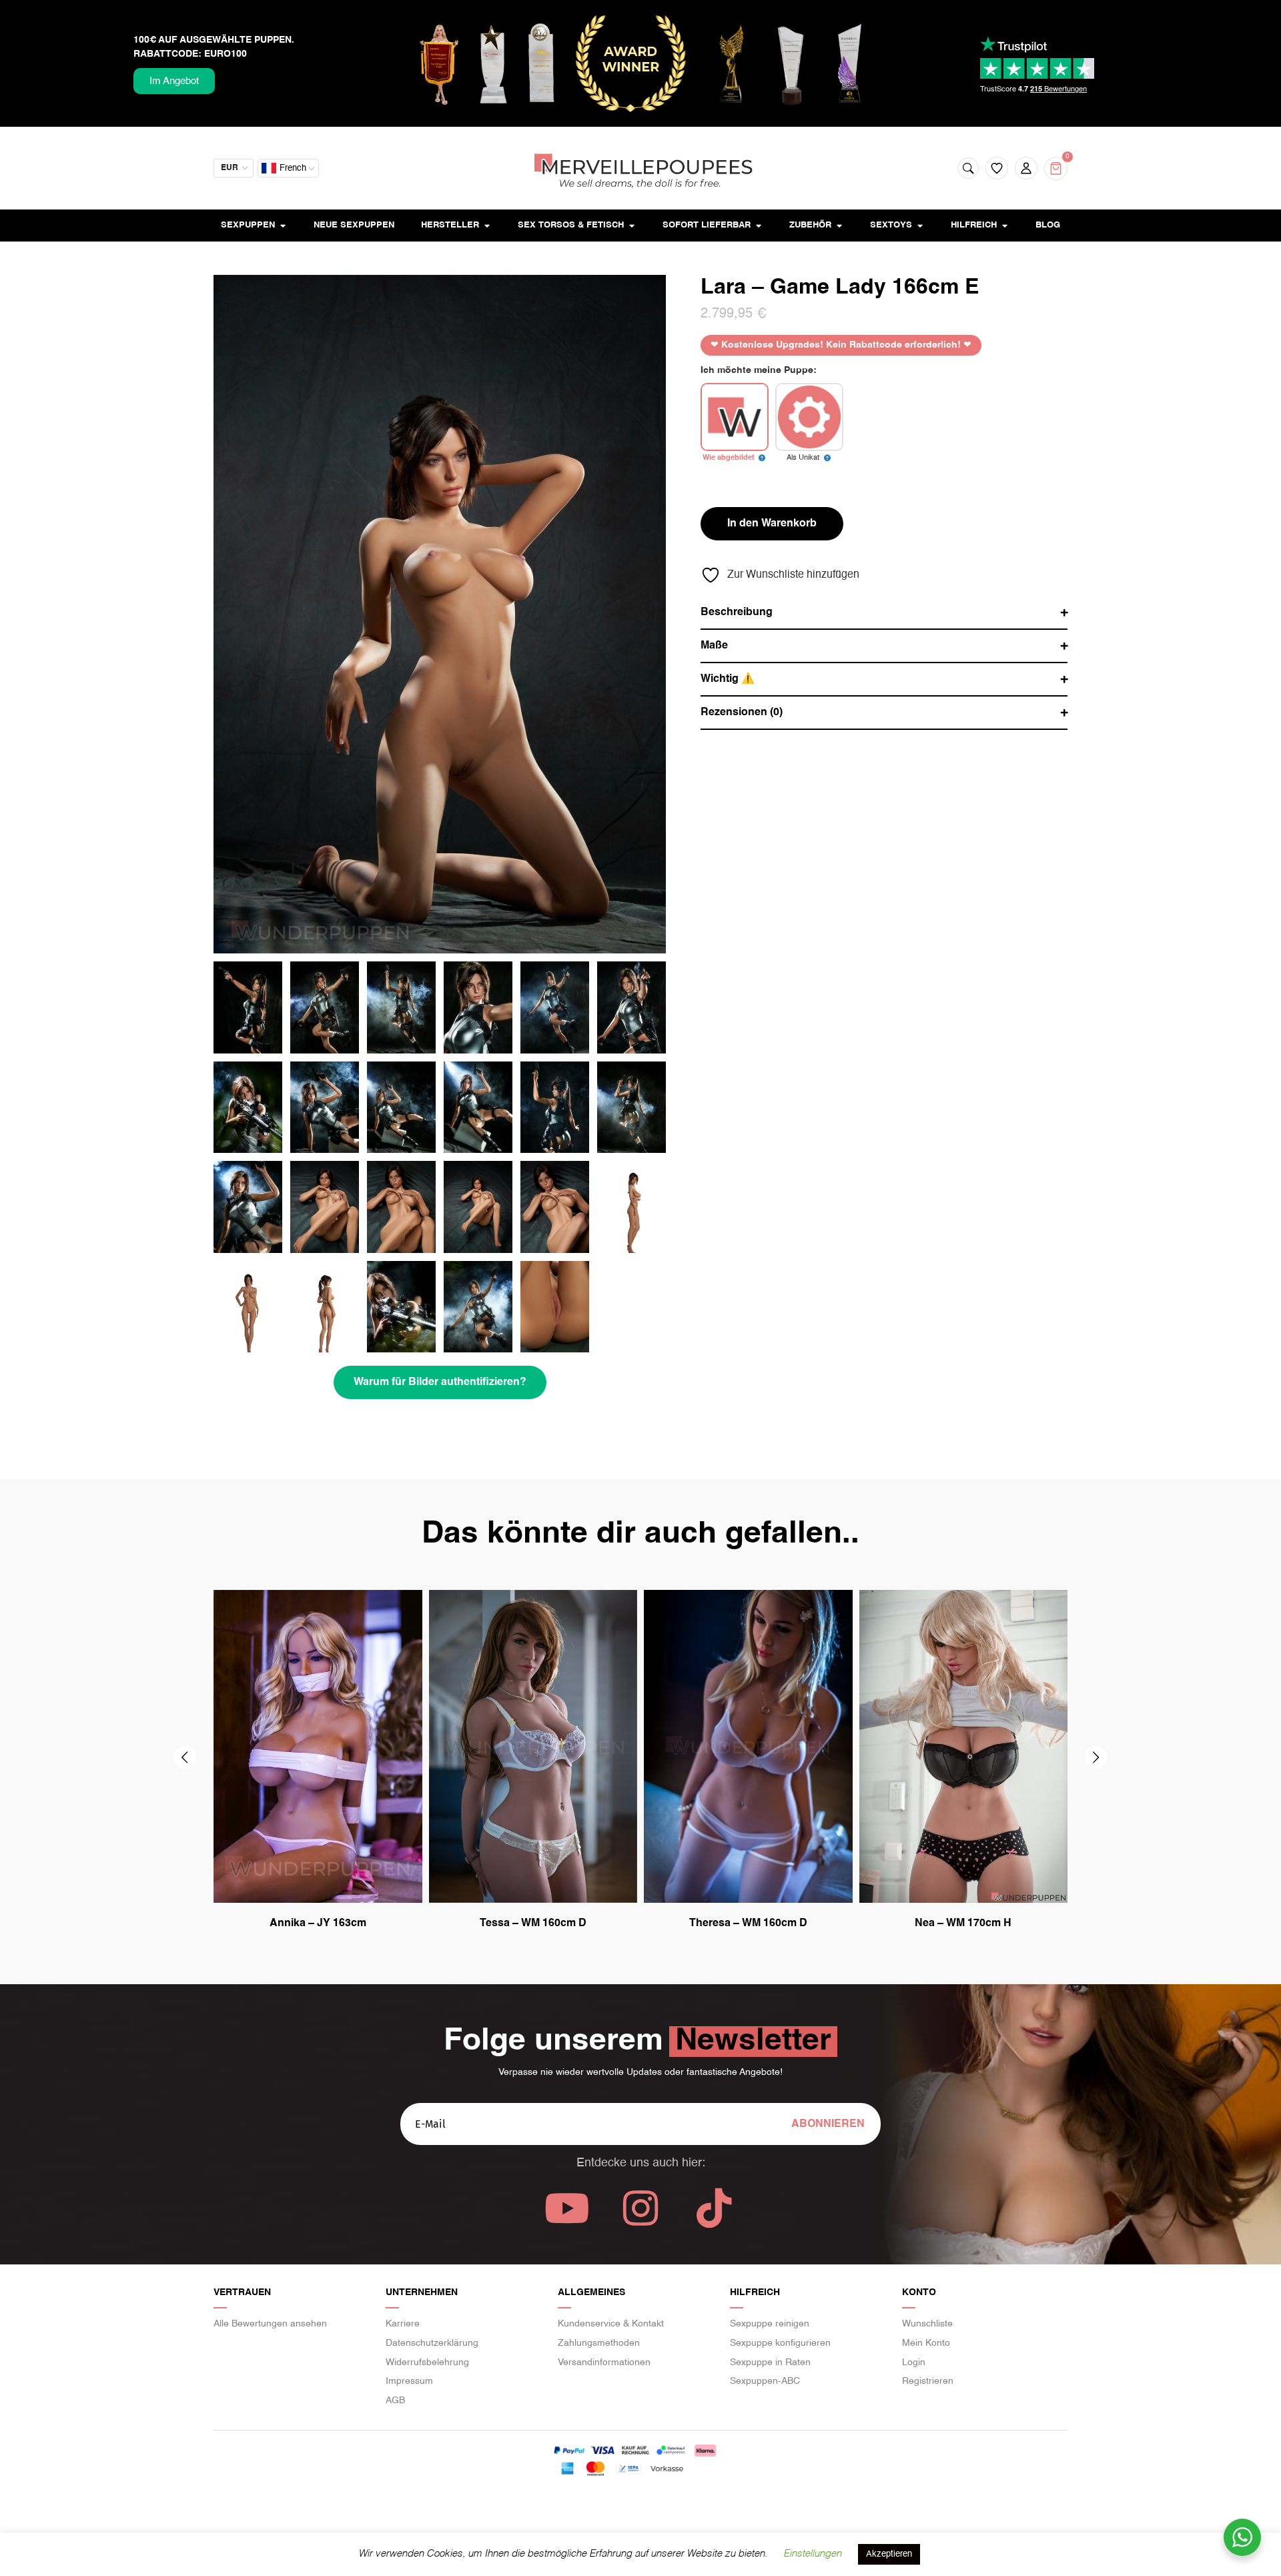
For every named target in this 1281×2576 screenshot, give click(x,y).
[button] (185, 1757)
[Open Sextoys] (920, 226)
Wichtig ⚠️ (728, 679)
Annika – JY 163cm (318, 1923)
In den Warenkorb (772, 524)
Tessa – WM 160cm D (533, 1923)
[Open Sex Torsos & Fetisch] (631, 226)
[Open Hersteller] (487, 226)
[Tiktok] (714, 2208)
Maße (714, 646)
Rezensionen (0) (742, 713)
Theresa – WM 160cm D (748, 1923)
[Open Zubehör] (839, 226)
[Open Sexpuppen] (283, 226)
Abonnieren (828, 2124)
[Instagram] (640, 2208)
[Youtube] (567, 2208)
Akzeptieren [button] (889, 2554)
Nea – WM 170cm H (963, 1923)
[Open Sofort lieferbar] (758, 226)
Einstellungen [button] (812, 2554)
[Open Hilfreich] (1004, 226)
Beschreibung (737, 612)
